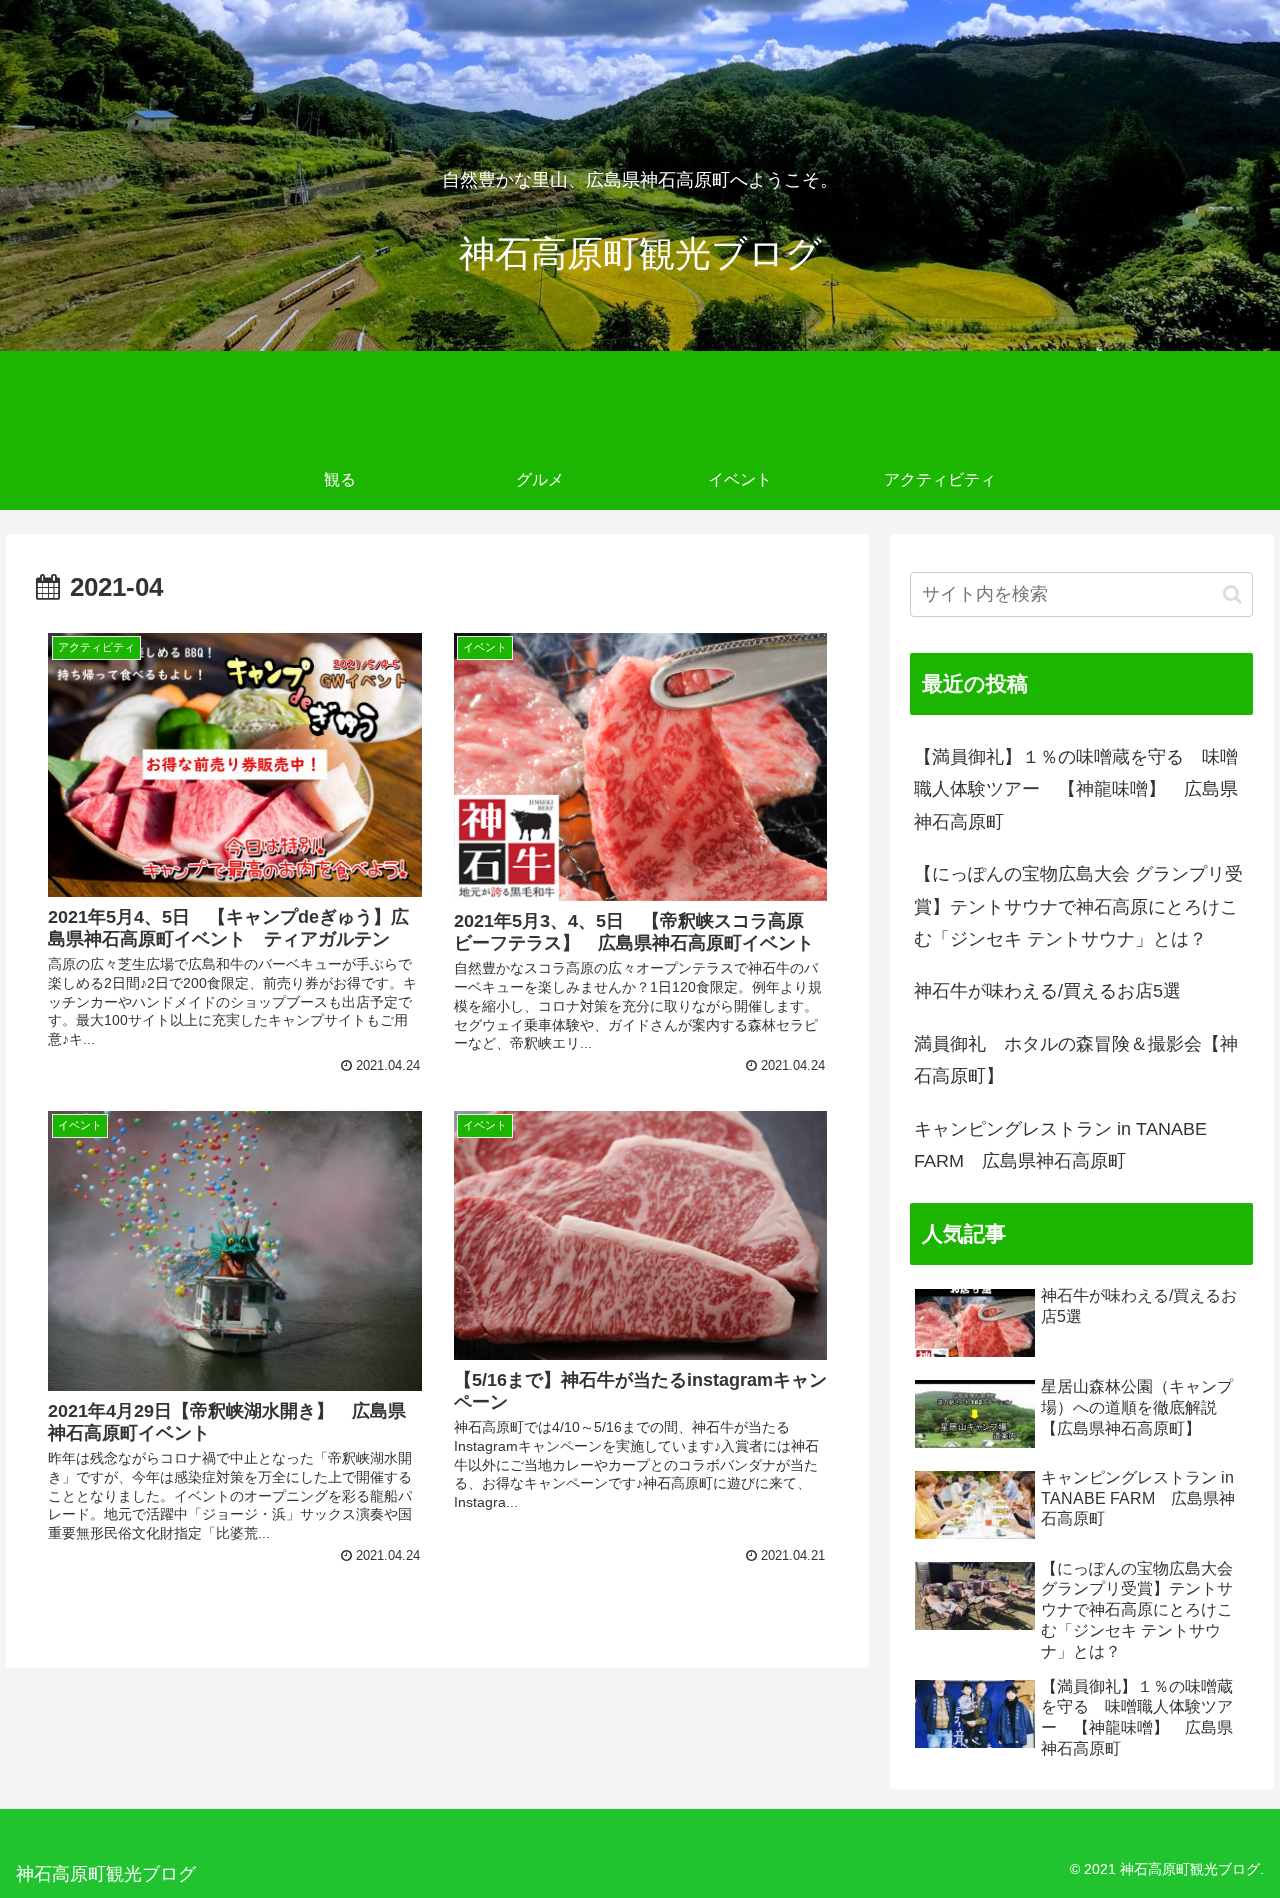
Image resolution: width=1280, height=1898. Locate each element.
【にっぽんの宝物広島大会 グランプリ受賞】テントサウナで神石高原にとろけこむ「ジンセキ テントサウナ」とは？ (1078, 906)
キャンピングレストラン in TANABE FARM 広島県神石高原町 (1060, 1145)
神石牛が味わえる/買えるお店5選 (1047, 991)
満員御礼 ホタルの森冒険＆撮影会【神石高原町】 (1076, 1060)
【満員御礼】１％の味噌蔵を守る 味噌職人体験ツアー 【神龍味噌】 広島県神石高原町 (1076, 789)
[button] (1232, 594)
